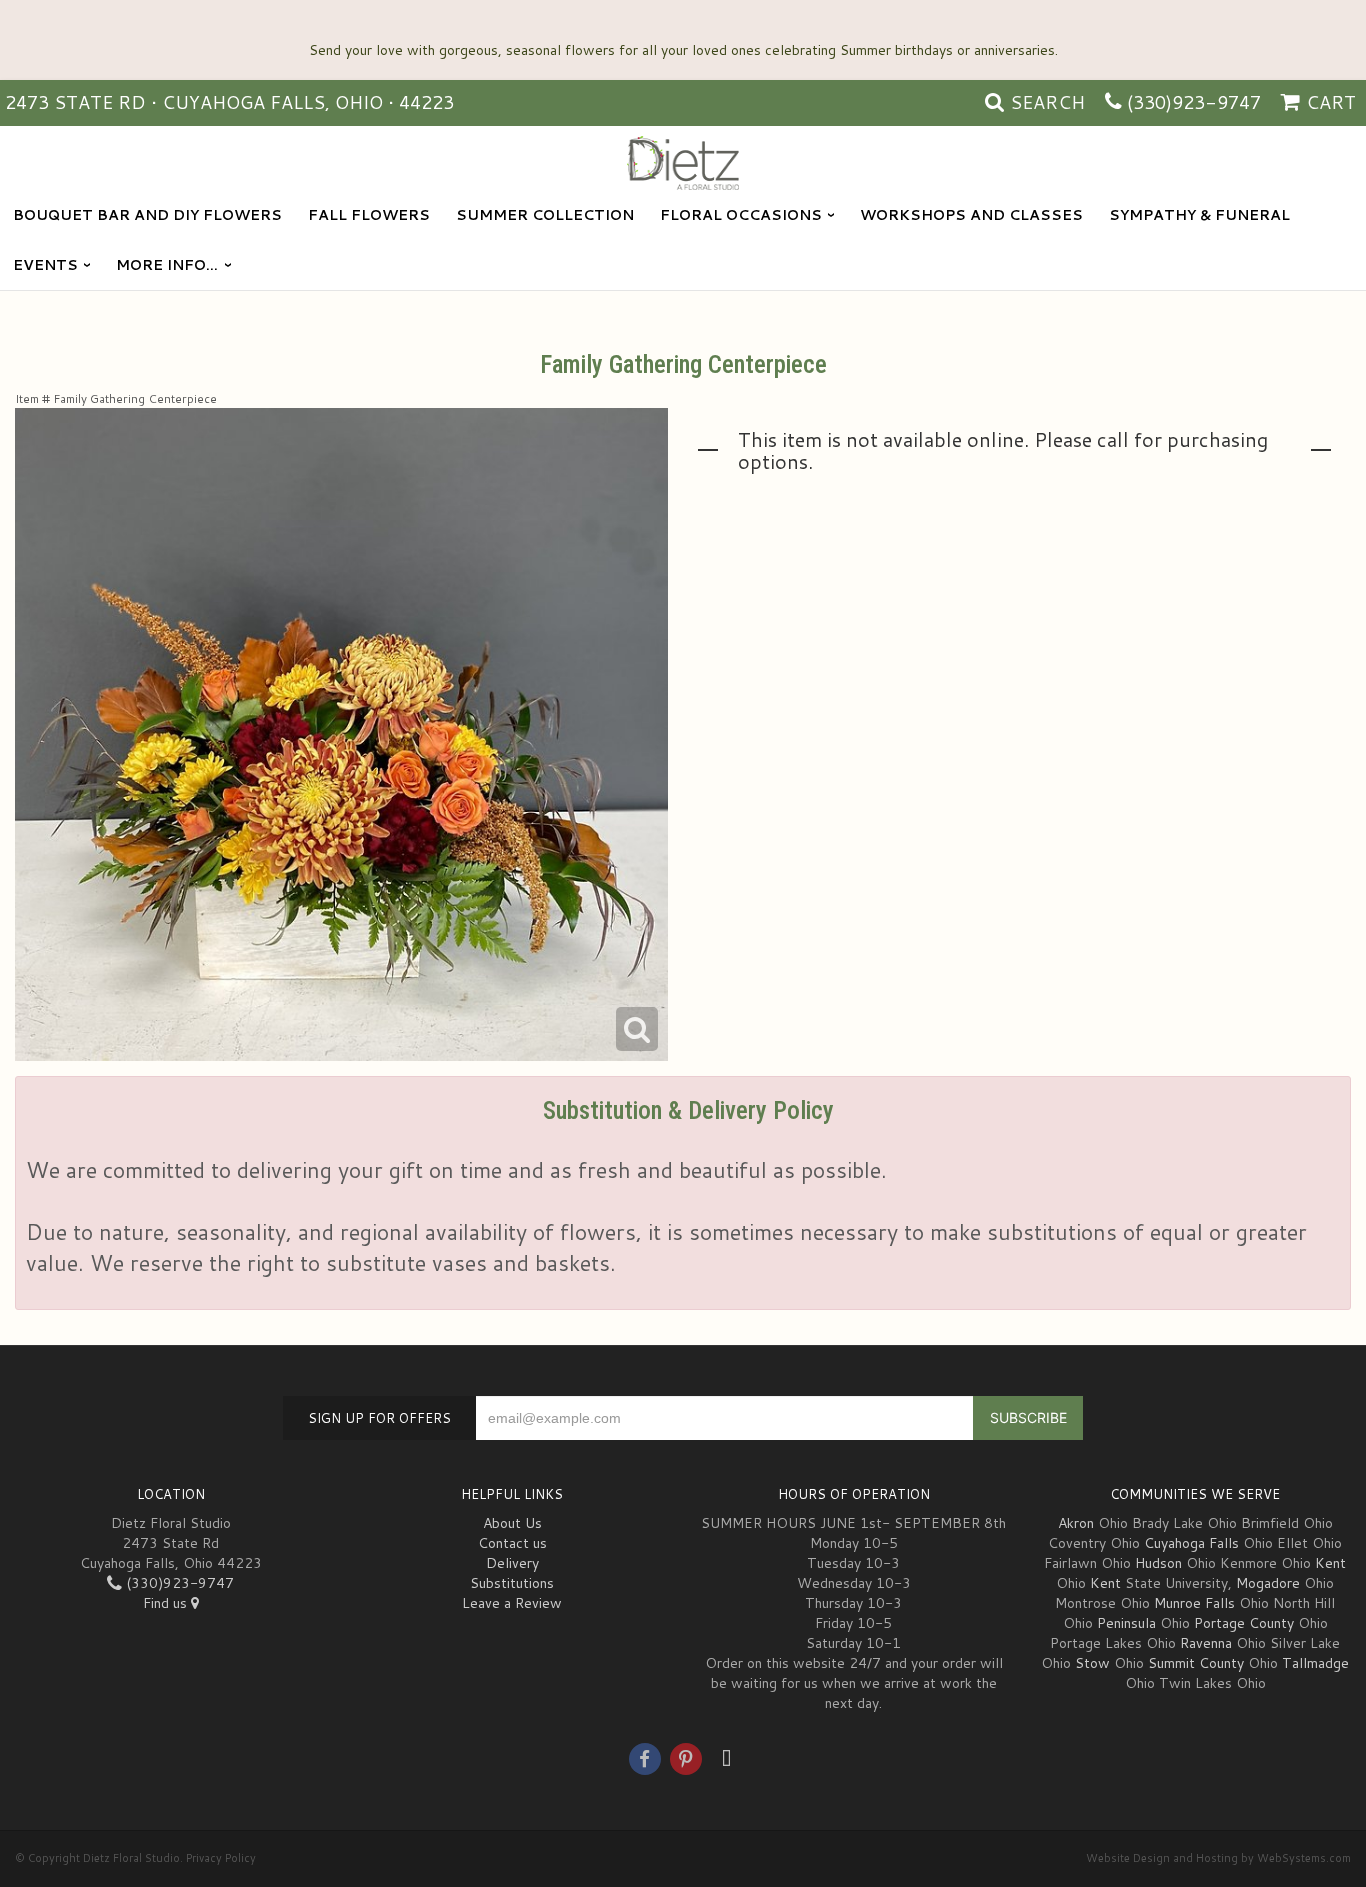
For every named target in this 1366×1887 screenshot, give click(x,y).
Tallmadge (1315, 1663)
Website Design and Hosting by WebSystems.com (1218, 1858)
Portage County (1244, 1623)
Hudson (1158, 1563)
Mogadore (1268, 1583)
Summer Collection (545, 215)
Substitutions (512, 1583)
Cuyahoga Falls (1191, 1543)
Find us (167, 1603)
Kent (1330, 1563)
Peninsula (1126, 1623)
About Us (512, 1523)
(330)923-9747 (1194, 102)
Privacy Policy (221, 1858)
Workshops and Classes (971, 215)
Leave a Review (512, 1603)
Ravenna (1206, 1643)
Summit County (1196, 1663)
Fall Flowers (369, 215)
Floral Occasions (741, 215)
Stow (1092, 1663)
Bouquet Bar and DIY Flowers (147, 215)
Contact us (512, 1543)
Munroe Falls (1194, 1603)
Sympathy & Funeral (1199, 215)
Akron (1076, 1523)
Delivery (512, 1563)
